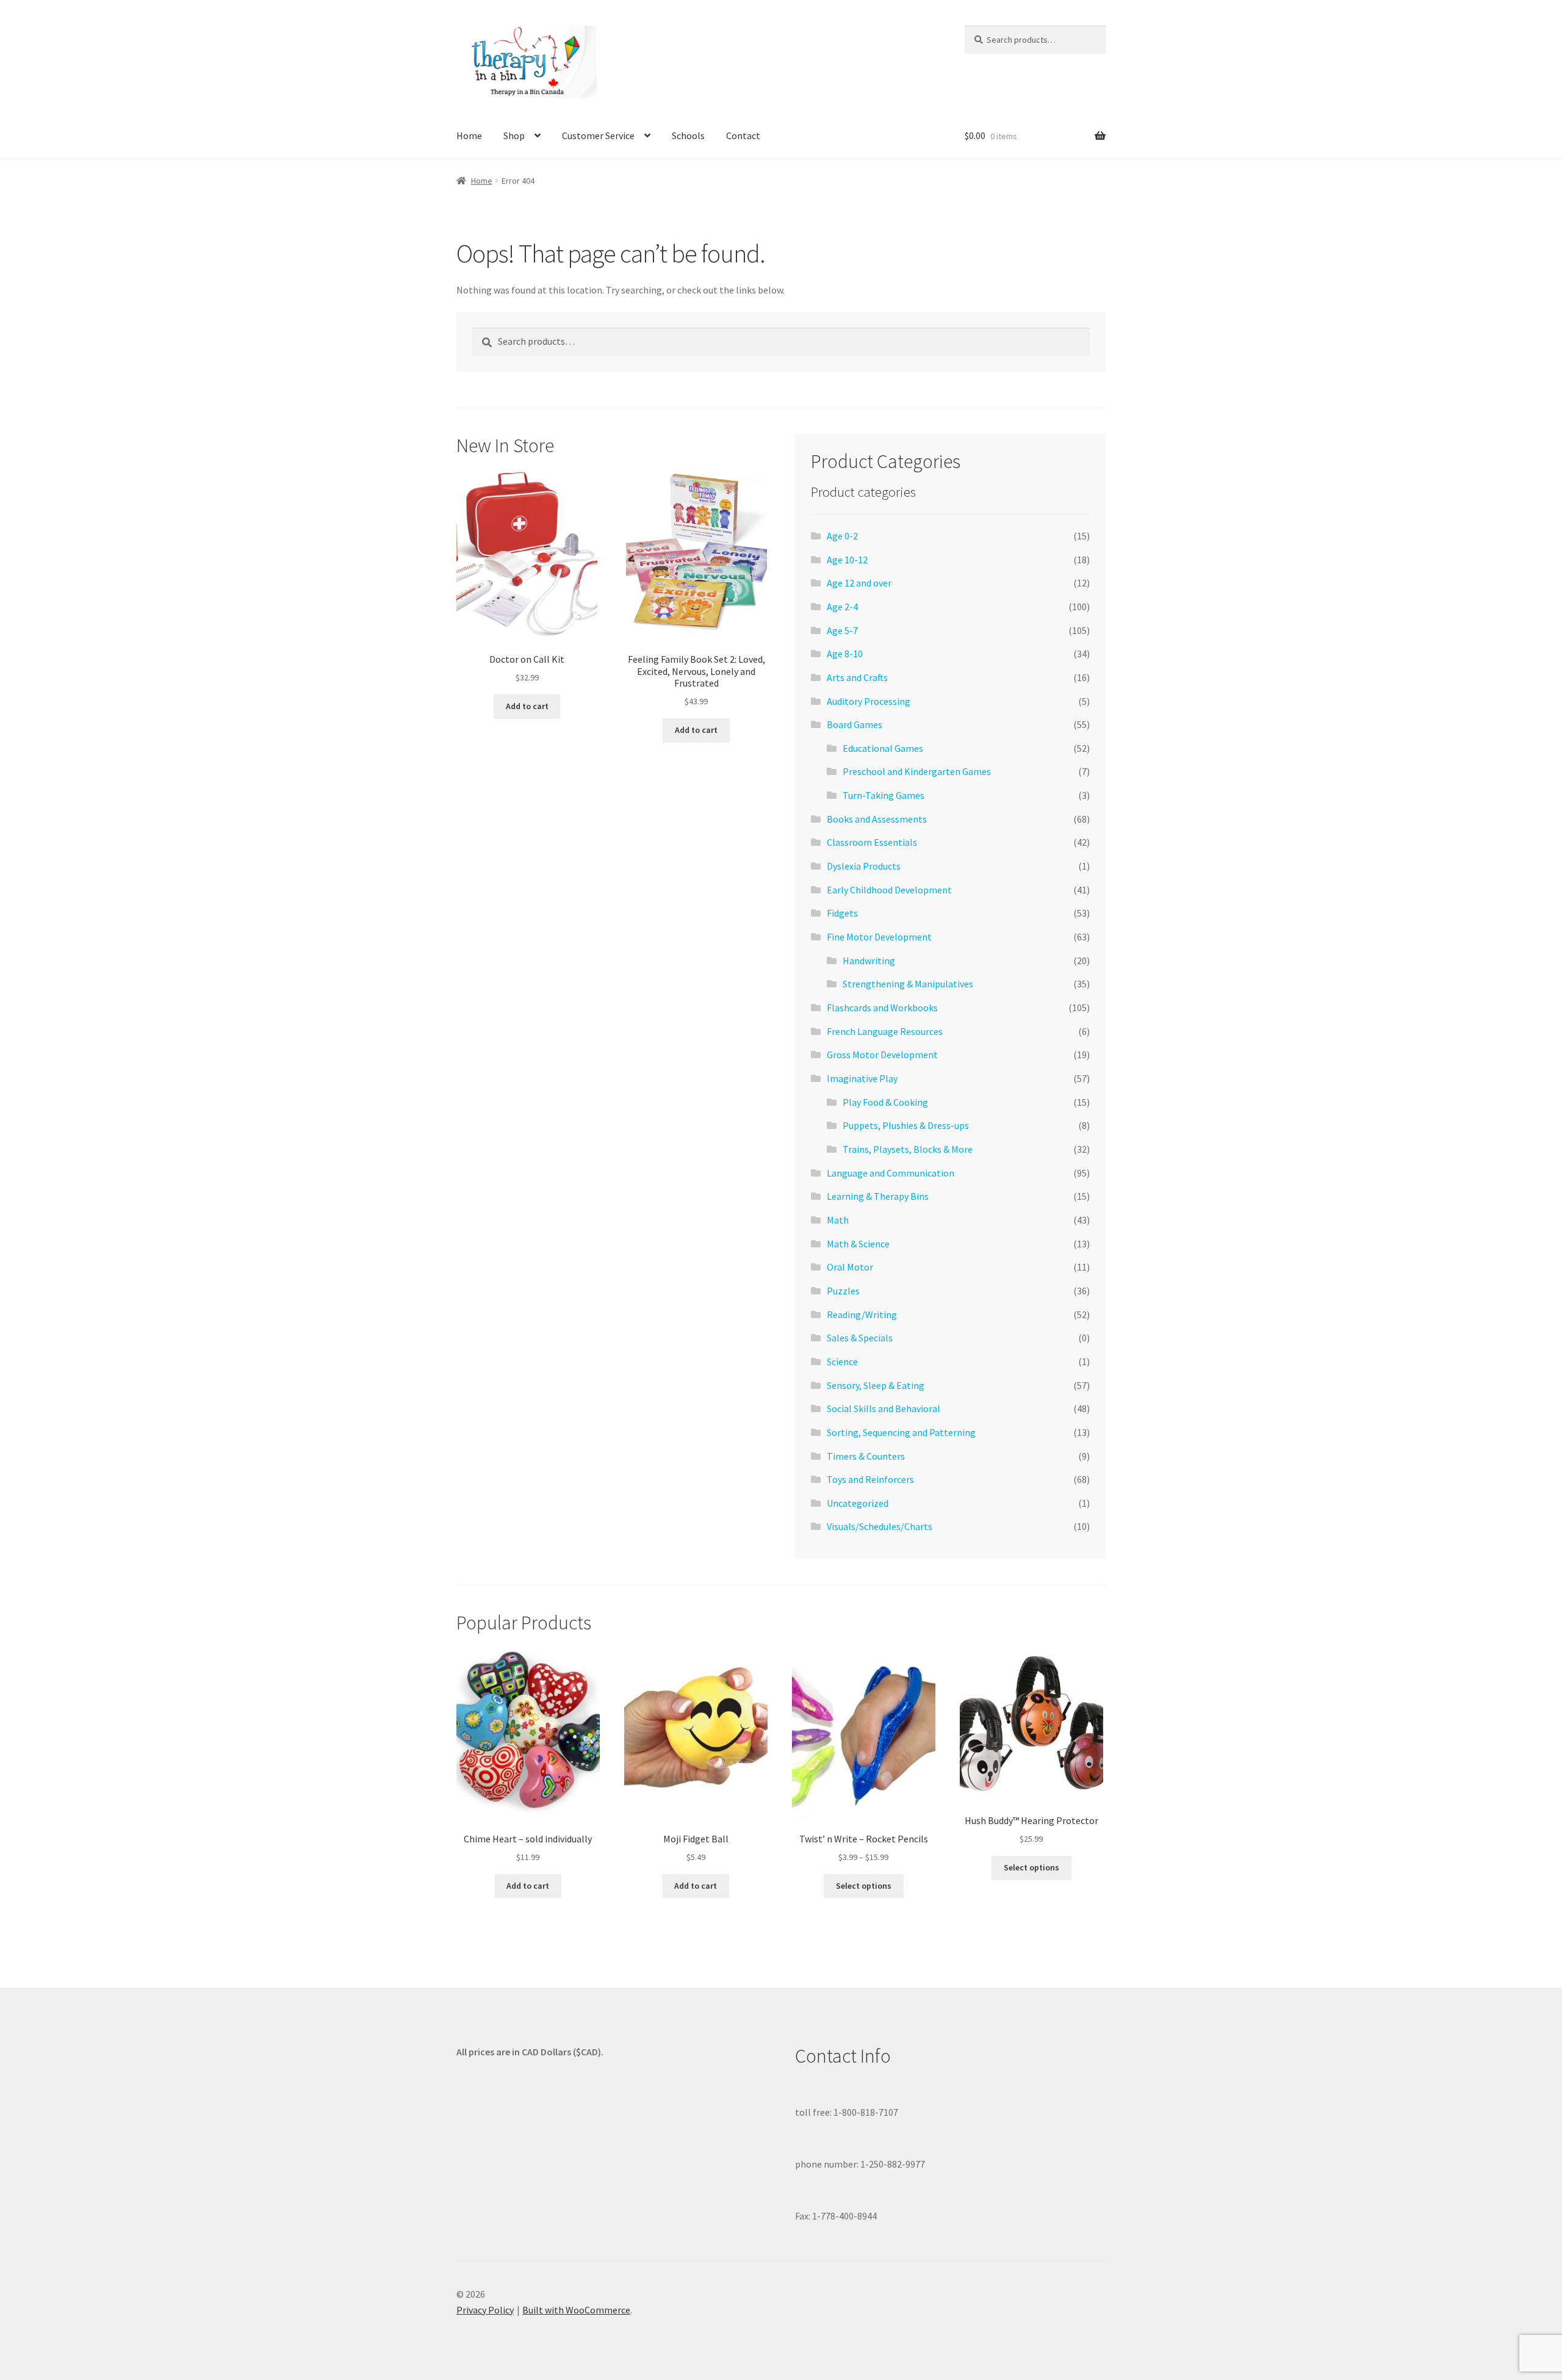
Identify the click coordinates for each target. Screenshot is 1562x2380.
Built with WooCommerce (576, 2310)
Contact (743, 135)
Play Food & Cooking (885, 1102)
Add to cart (527, 706)
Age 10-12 (847, 560)
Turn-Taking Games (884, 795)
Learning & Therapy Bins (878, 1196)
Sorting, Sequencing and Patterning (901, 1432)
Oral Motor (850, 1267)
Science (842, 1361)
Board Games (855, 724)
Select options (864, 1886)
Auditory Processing (869, 701)
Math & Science (858, 1244)
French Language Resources (885, 1031)
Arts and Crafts (857, 677)
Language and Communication (891, 1173)
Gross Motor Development (882, 1055)
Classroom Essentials (872, 842)
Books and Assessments (877, 819)
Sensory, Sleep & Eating (876, 1385)
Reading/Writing (862, 1314)
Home (469, 135)
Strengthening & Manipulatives (908, 984)
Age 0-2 (842, 536)
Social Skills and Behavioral (884, 1408)
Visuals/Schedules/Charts (880, 1526)
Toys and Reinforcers (870, 1479)
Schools (688, 135)
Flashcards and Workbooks (882, 1008)
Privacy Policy (485, 2310)
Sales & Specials (860, 1338)
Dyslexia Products (864, 866)
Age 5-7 (842, 630)
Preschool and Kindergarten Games (917, 771)
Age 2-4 (842, 607)
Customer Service (598, 135)
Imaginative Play (862, 1078)
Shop (514, 135)
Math (838, 1220)
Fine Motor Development (879, 937)
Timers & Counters (866, 1456)
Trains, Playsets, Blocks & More (908, 1149)
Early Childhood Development (889, 890)
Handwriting (869, 961)
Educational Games (883, 748)
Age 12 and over (859, 583)
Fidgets (842, 913)
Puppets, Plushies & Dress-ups (906, 1125)
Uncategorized (858, 1503)
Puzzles (843, 1291)
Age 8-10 (845, 654)
